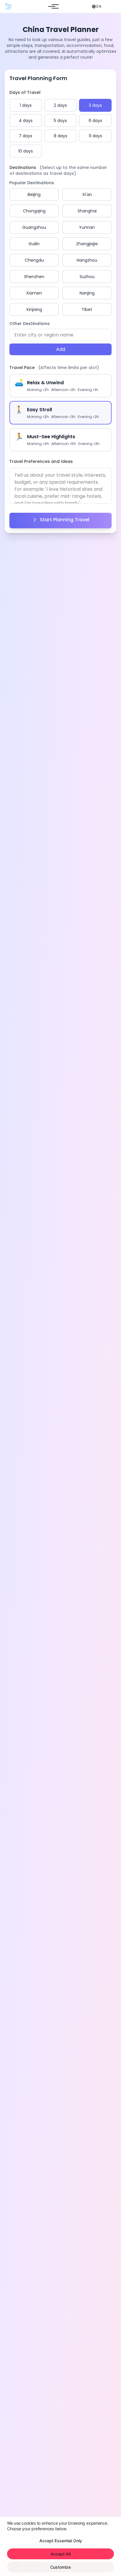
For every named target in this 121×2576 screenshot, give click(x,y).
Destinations (58, 170)
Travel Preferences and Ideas (41, 461)
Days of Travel (25, 92)
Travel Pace (54, 368)
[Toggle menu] (52, 6)
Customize (60, 2567)
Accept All (60, 2554)
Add (61, 349)
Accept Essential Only (61, 2541)
